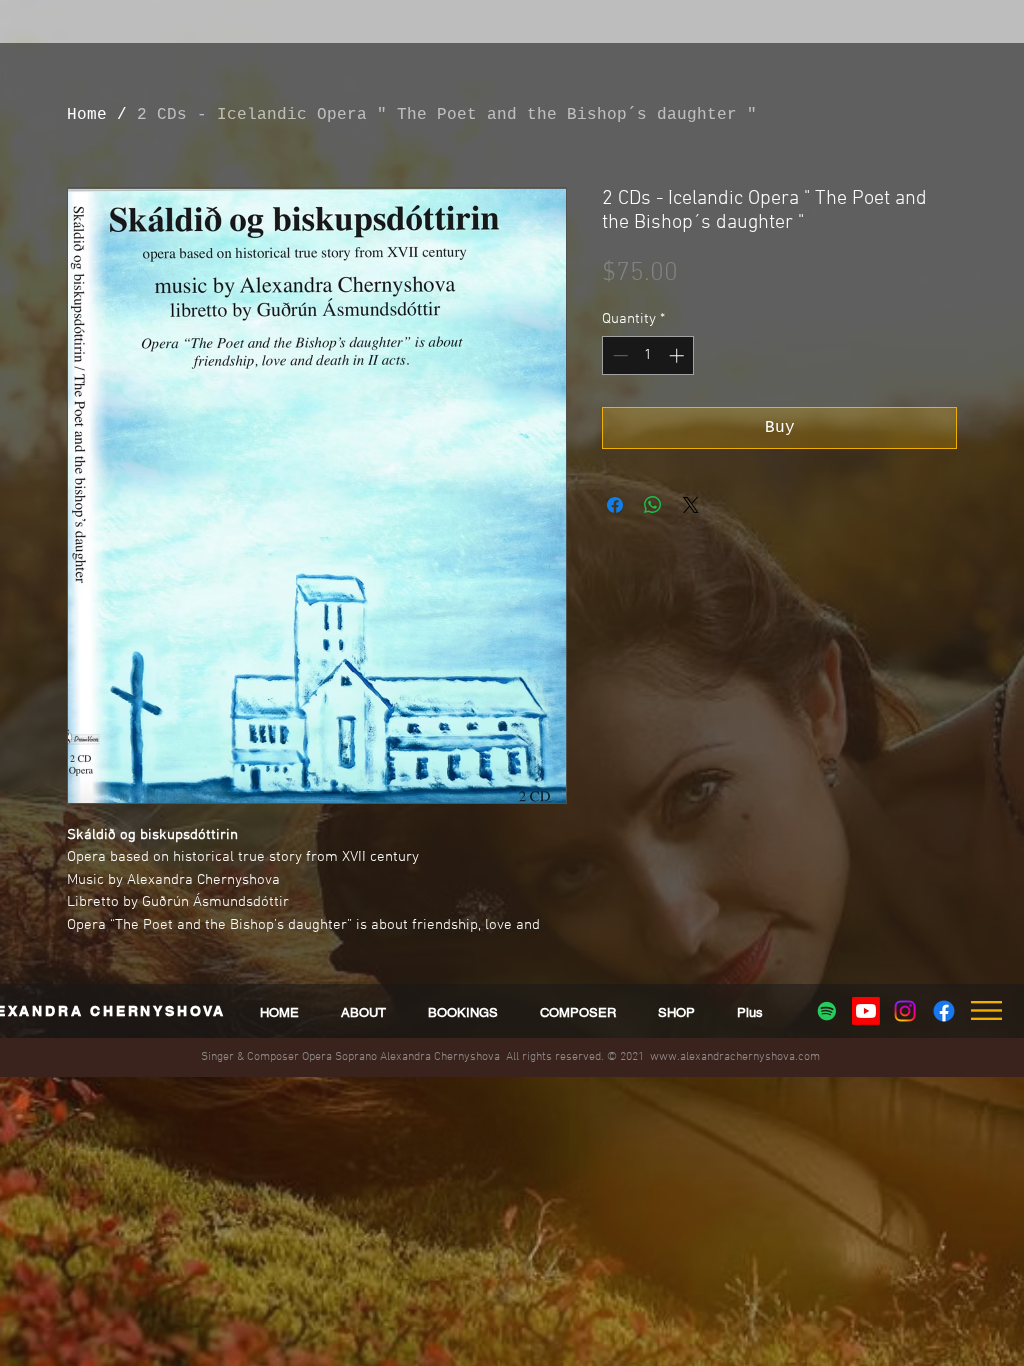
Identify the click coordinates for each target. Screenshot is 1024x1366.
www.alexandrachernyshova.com (735, 1057)
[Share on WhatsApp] (653, 505)
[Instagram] (905, 1011)
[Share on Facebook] (615, 505)
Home (87, 115)
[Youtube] (866, 1011)
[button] (750, 1012)
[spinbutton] (648, 355)
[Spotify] (827, 1011)
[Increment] (678, 355)
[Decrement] (618, 355)
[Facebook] (944, 1011)
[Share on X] (691, 505)
